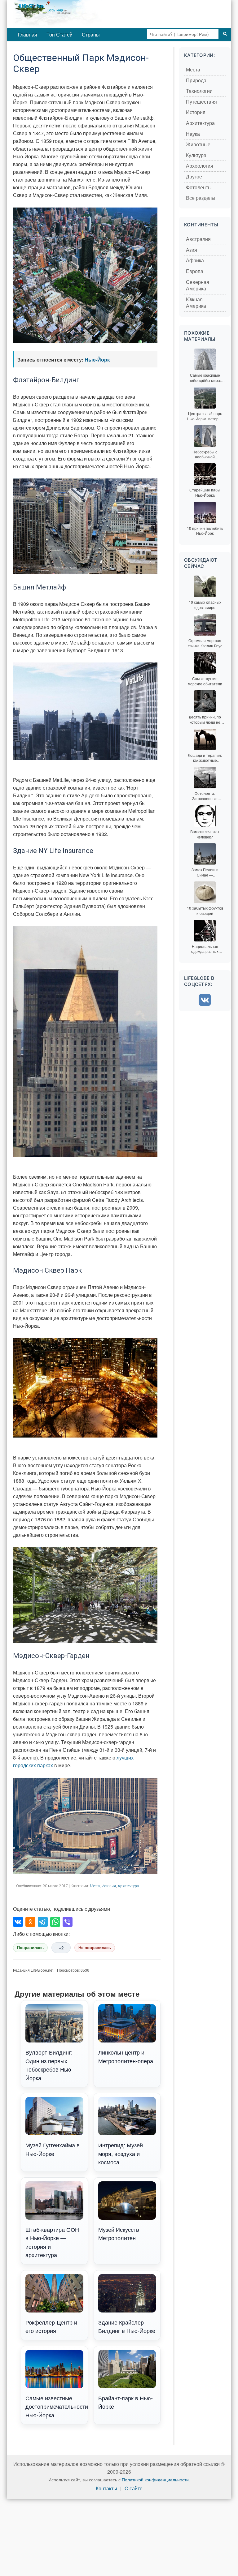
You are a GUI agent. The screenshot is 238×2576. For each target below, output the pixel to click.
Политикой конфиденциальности (155, 2480)
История (109, 1886)
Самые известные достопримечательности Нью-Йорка (57, 2406)
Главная (28, 34)
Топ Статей (59, 34)
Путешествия (201, 102)
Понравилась (30, 1948)
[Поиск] (225, 34)
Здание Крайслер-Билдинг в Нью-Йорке (127, 2326)
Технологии (199, 91)
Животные (198, 145)
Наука (193, 134)
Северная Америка (198, 286)
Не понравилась (95, 1948)
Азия (192, 250)
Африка (195, 261)
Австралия (198, 239)
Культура (196, 155)
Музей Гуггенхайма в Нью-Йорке (53, 2149)
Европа (195, 271)
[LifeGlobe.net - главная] (78, 14)
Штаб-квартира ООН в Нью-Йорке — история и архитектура (52, 2242)
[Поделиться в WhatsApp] (55, 1922)
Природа (196, 81)
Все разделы (201, 198)
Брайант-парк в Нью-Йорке (126, 2402)
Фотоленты (199, 188)
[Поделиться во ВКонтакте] (18, 1922)
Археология (200, 166)
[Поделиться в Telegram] (43, 1922)
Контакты (106, 2489)
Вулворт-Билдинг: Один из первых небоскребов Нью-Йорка (49, 2065)
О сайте (134, 2489)
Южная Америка (196, 303)
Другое (194, 177)
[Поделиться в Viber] (68, 1922)
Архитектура (128, 1886)
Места (95, 1886)
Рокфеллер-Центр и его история (51, 2326)
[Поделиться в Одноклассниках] (30, 1922)
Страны (91, 34)
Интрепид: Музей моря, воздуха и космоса (121, 2153)
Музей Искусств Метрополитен (119, 2233)
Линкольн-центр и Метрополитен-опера (126, 2056)
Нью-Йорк (97, 360)
